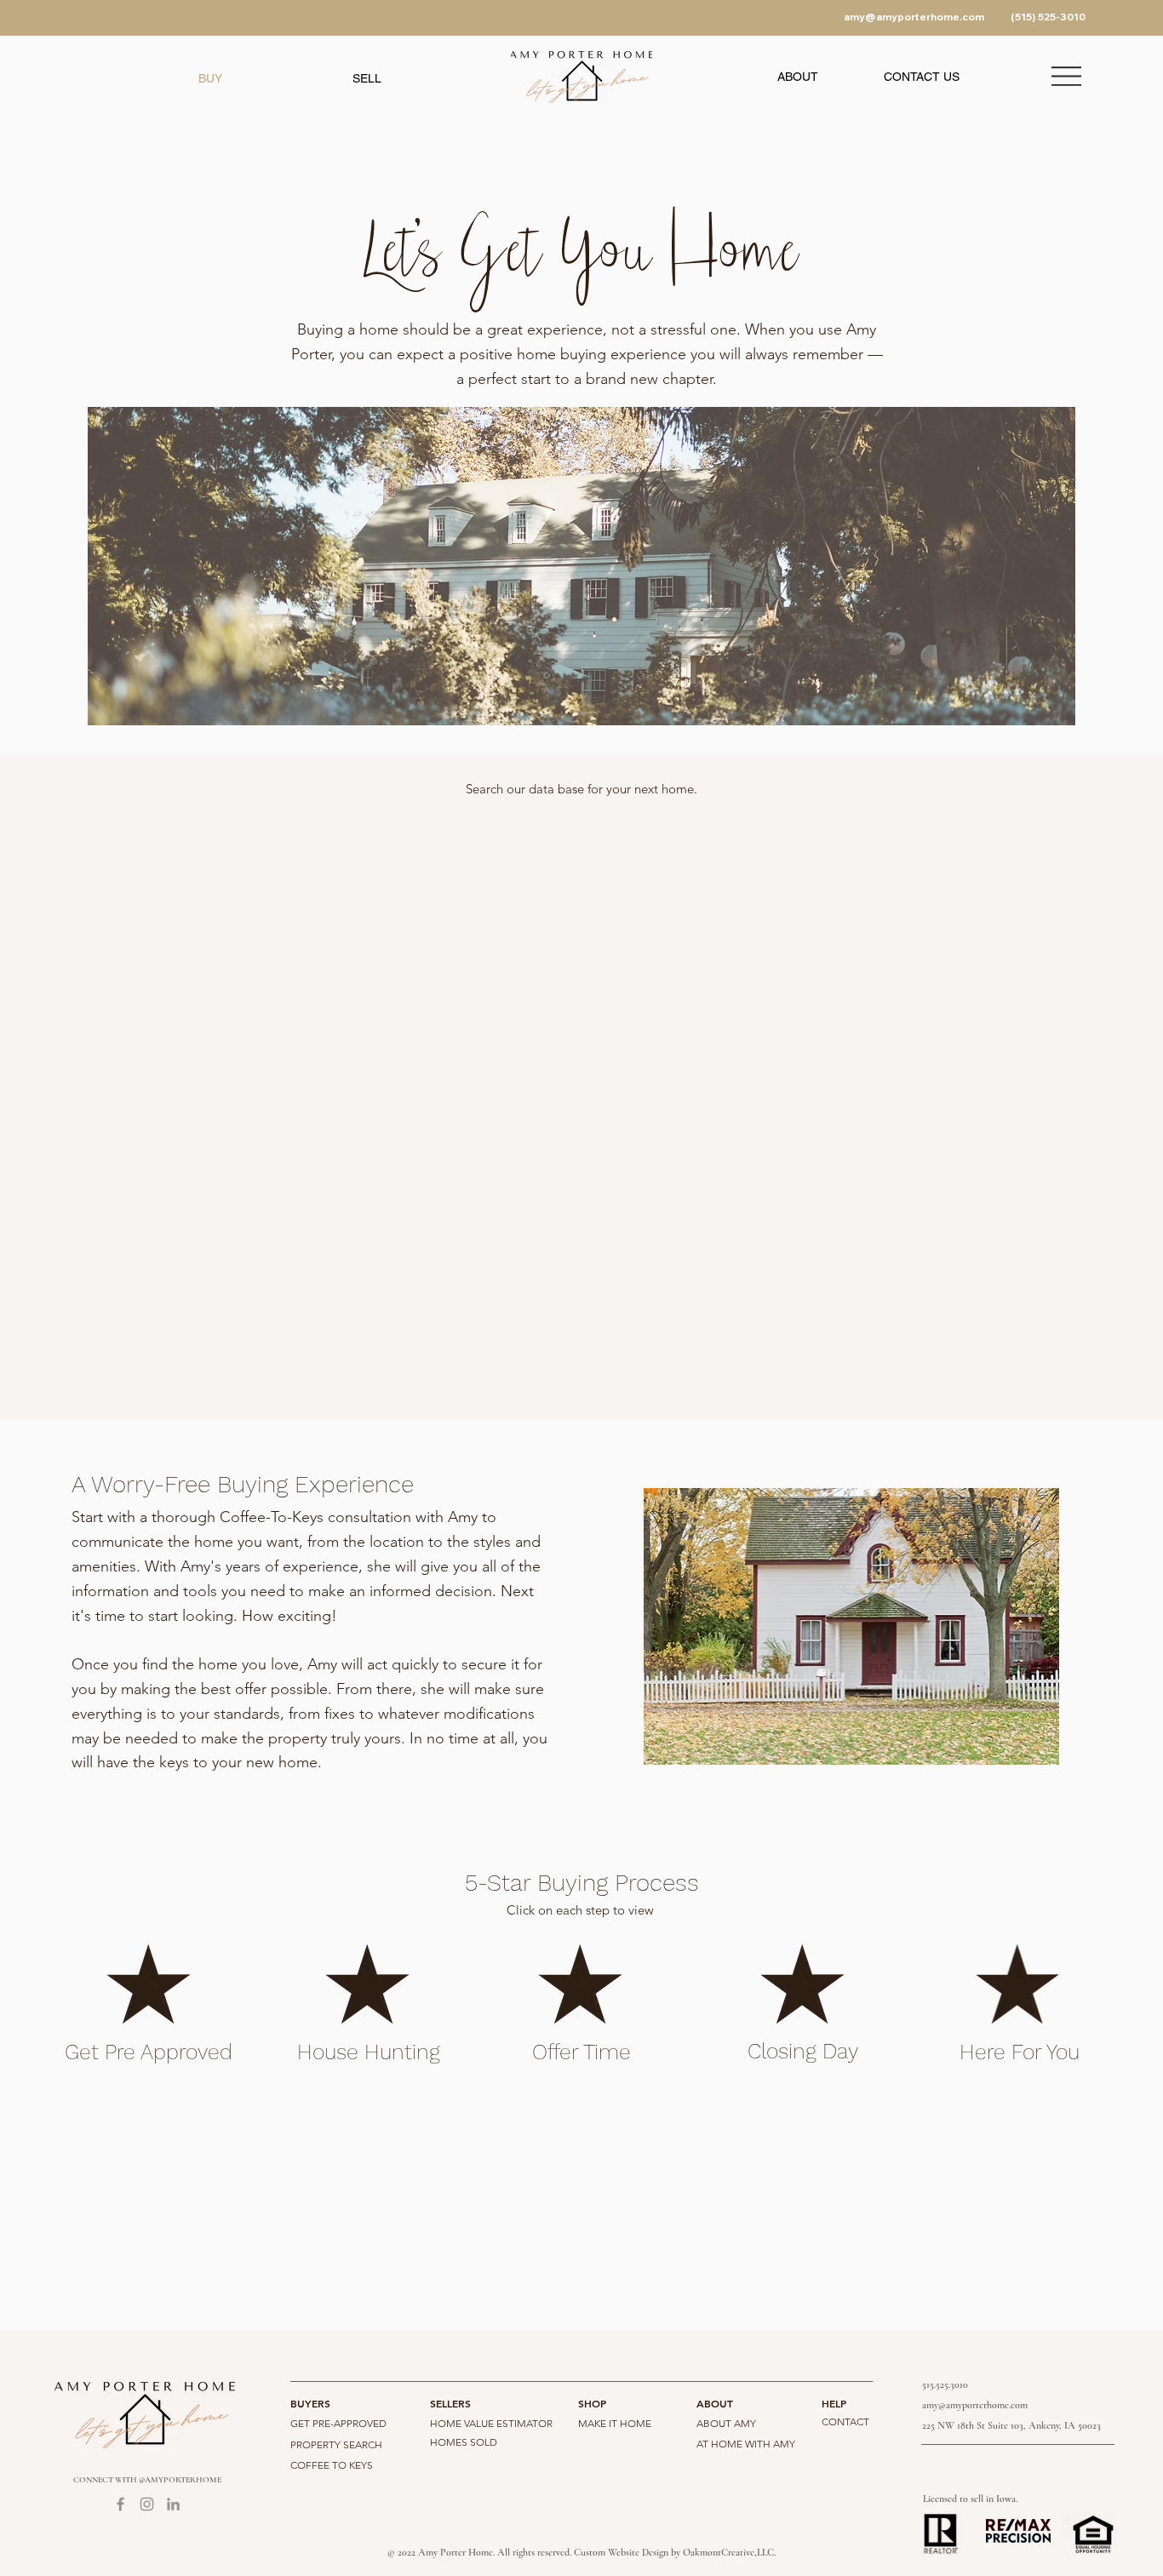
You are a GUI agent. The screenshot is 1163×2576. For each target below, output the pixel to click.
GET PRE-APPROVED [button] (338, 2423)
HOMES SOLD (464, 2442)
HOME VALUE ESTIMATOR (491, 2423)
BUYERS (310, 2403)
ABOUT (715, 2403)
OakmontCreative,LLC (728, 2552)
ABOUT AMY (726, 2423)
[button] (798, 77)
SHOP (592, 2403)
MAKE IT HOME (615, 2423)
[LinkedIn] (173, 2504)
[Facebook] (120, 2504)
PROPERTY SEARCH (336, 2444)
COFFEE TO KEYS (332, 2465)
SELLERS (450, 2403)
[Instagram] (147, 2504)
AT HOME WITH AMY (746, 2444)
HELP (834, 2403)
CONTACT (845, 2421)
